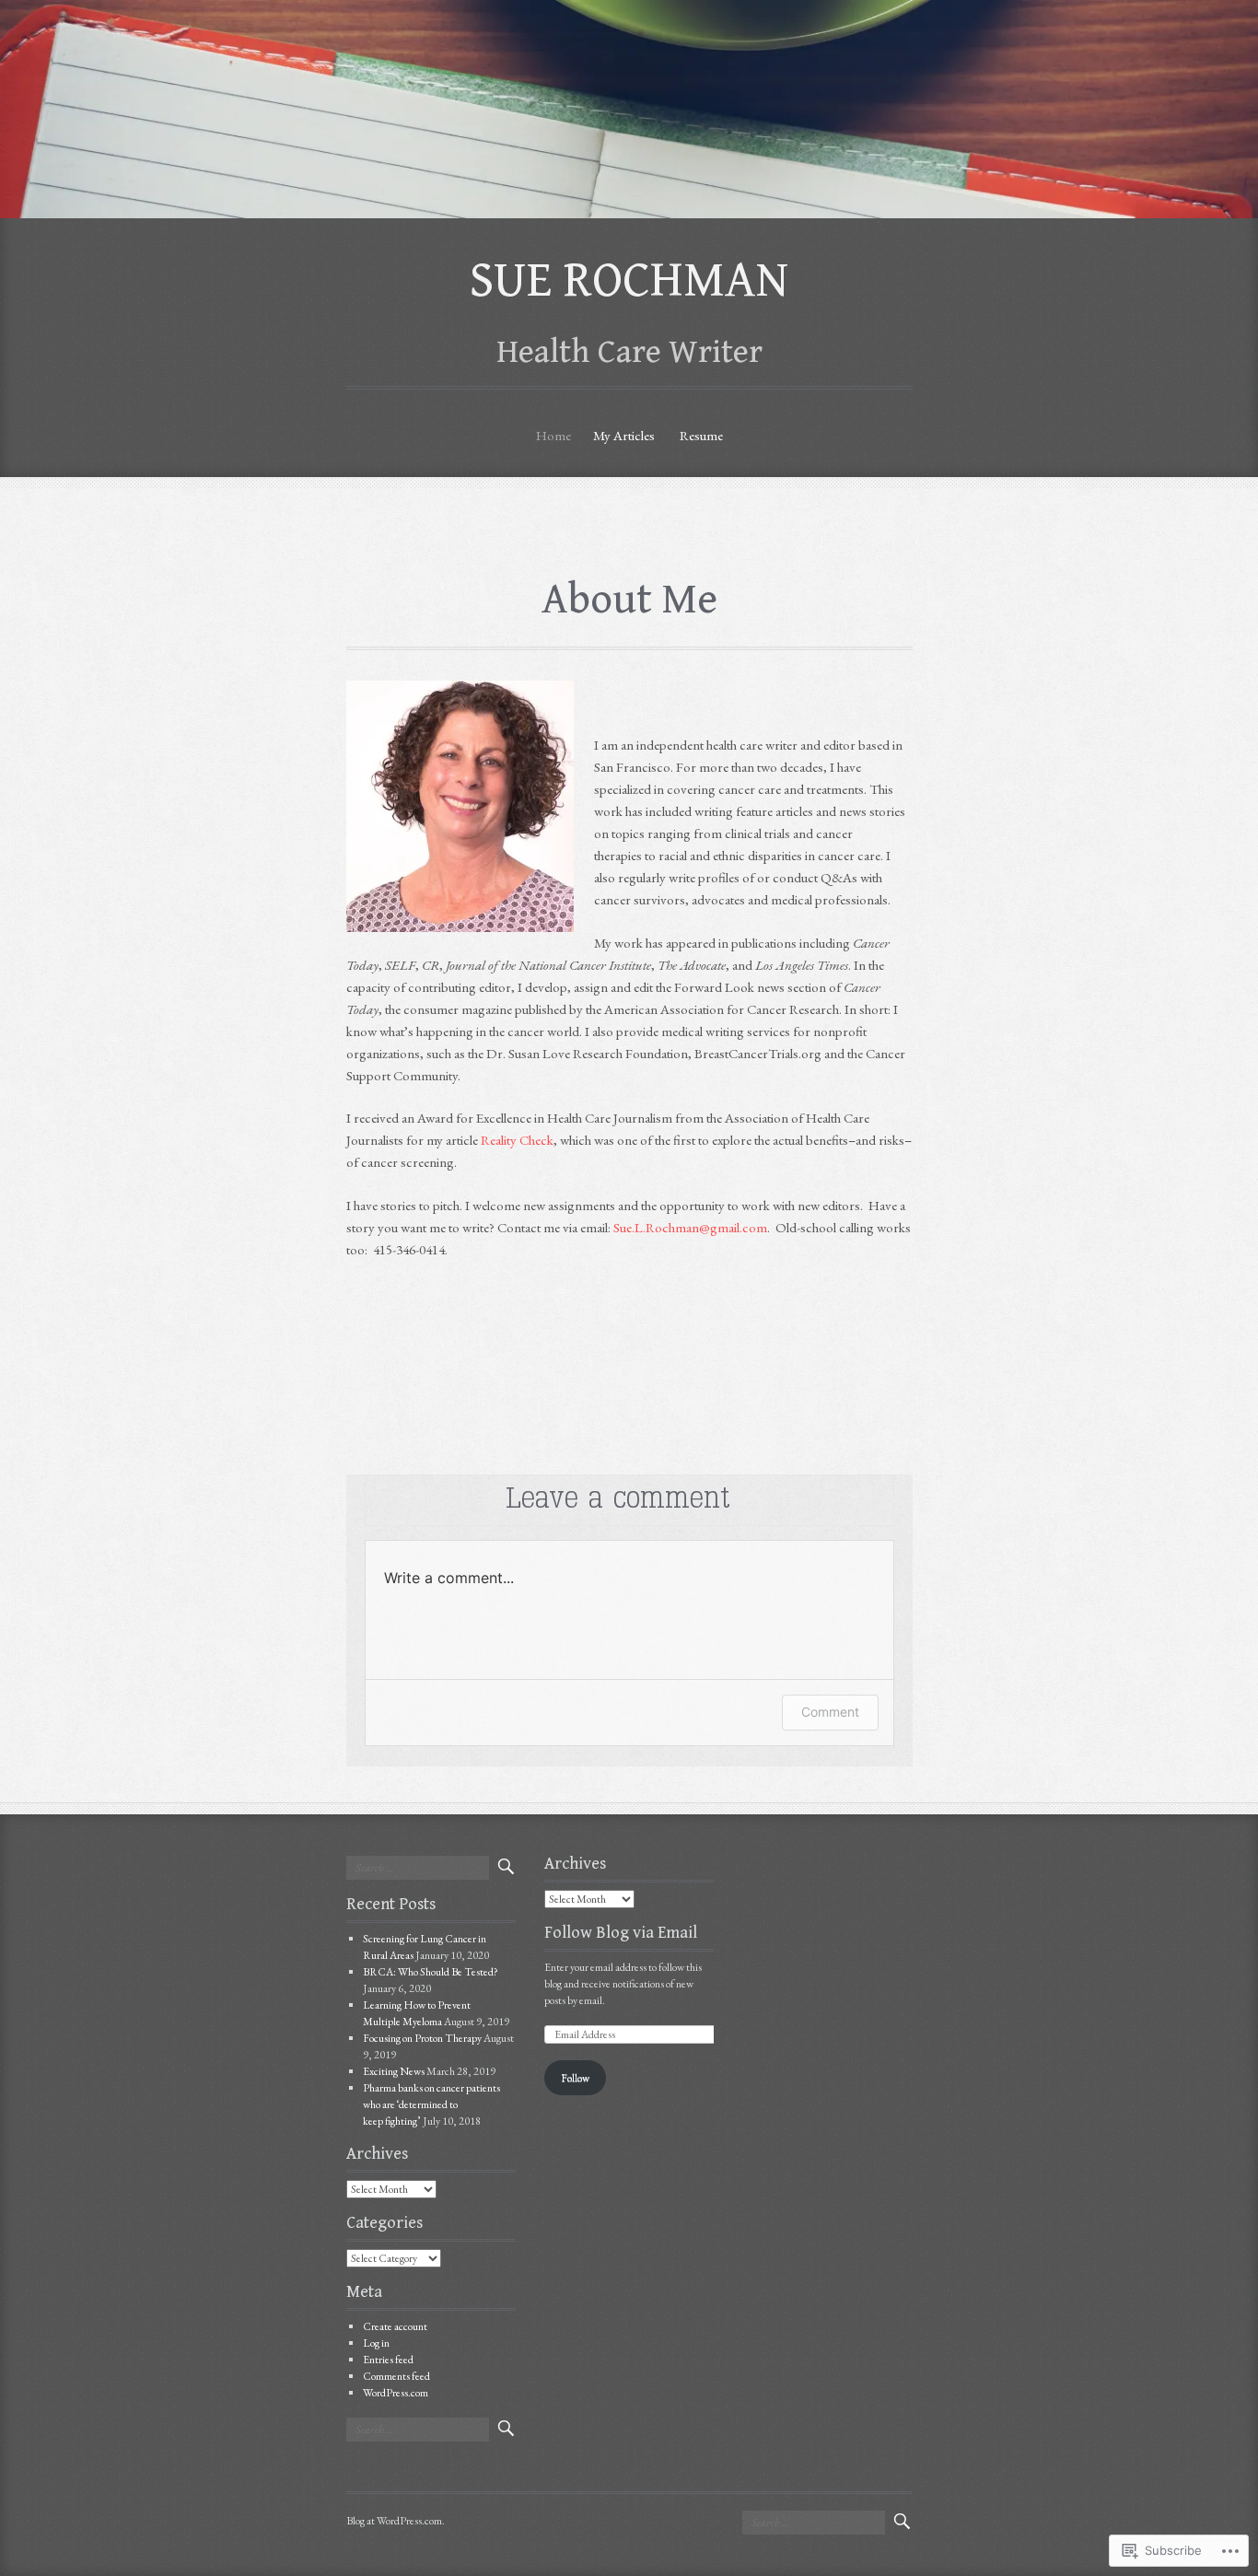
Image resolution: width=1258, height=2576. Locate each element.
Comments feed (396, 2376)
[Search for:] (418, 1868)
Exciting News (394, 2071)
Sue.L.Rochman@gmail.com (690, 1227)
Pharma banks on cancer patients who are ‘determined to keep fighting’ (431, 2104)
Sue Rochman (629, 280)
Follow (575, 2078)
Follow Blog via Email (621, 1933)
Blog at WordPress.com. (396, 2521)
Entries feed (388, 2360)
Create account (395, 2326)
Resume (701, 435)
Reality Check (517, 1140)
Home (553, 435)
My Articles (624, 435)
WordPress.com (396, 2393)
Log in (376, 2343)
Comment (830, 1712)
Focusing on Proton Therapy (422, 2038)
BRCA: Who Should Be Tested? (431, 1972)
